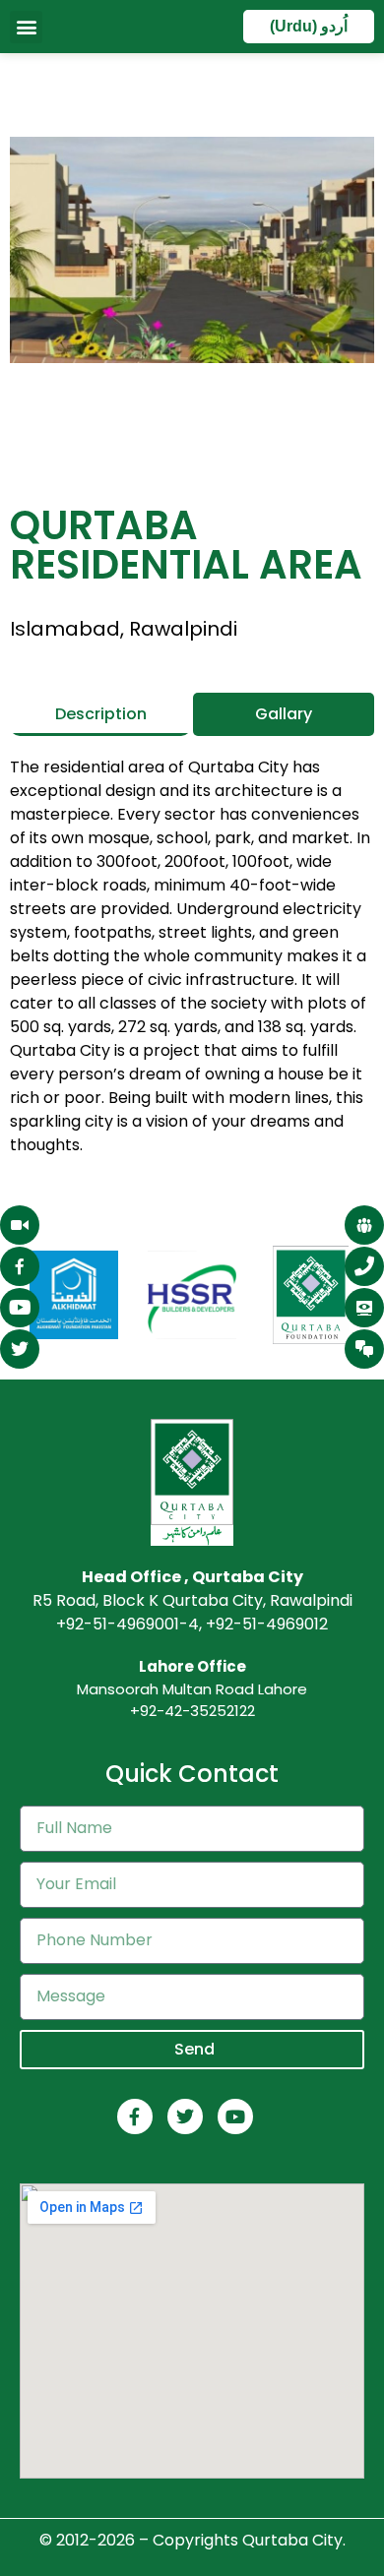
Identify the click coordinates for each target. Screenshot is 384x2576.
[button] (26, 27)
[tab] (100, 714)
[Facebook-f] (135, 2116)
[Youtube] (235, 2116)
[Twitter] (185, 2116)
